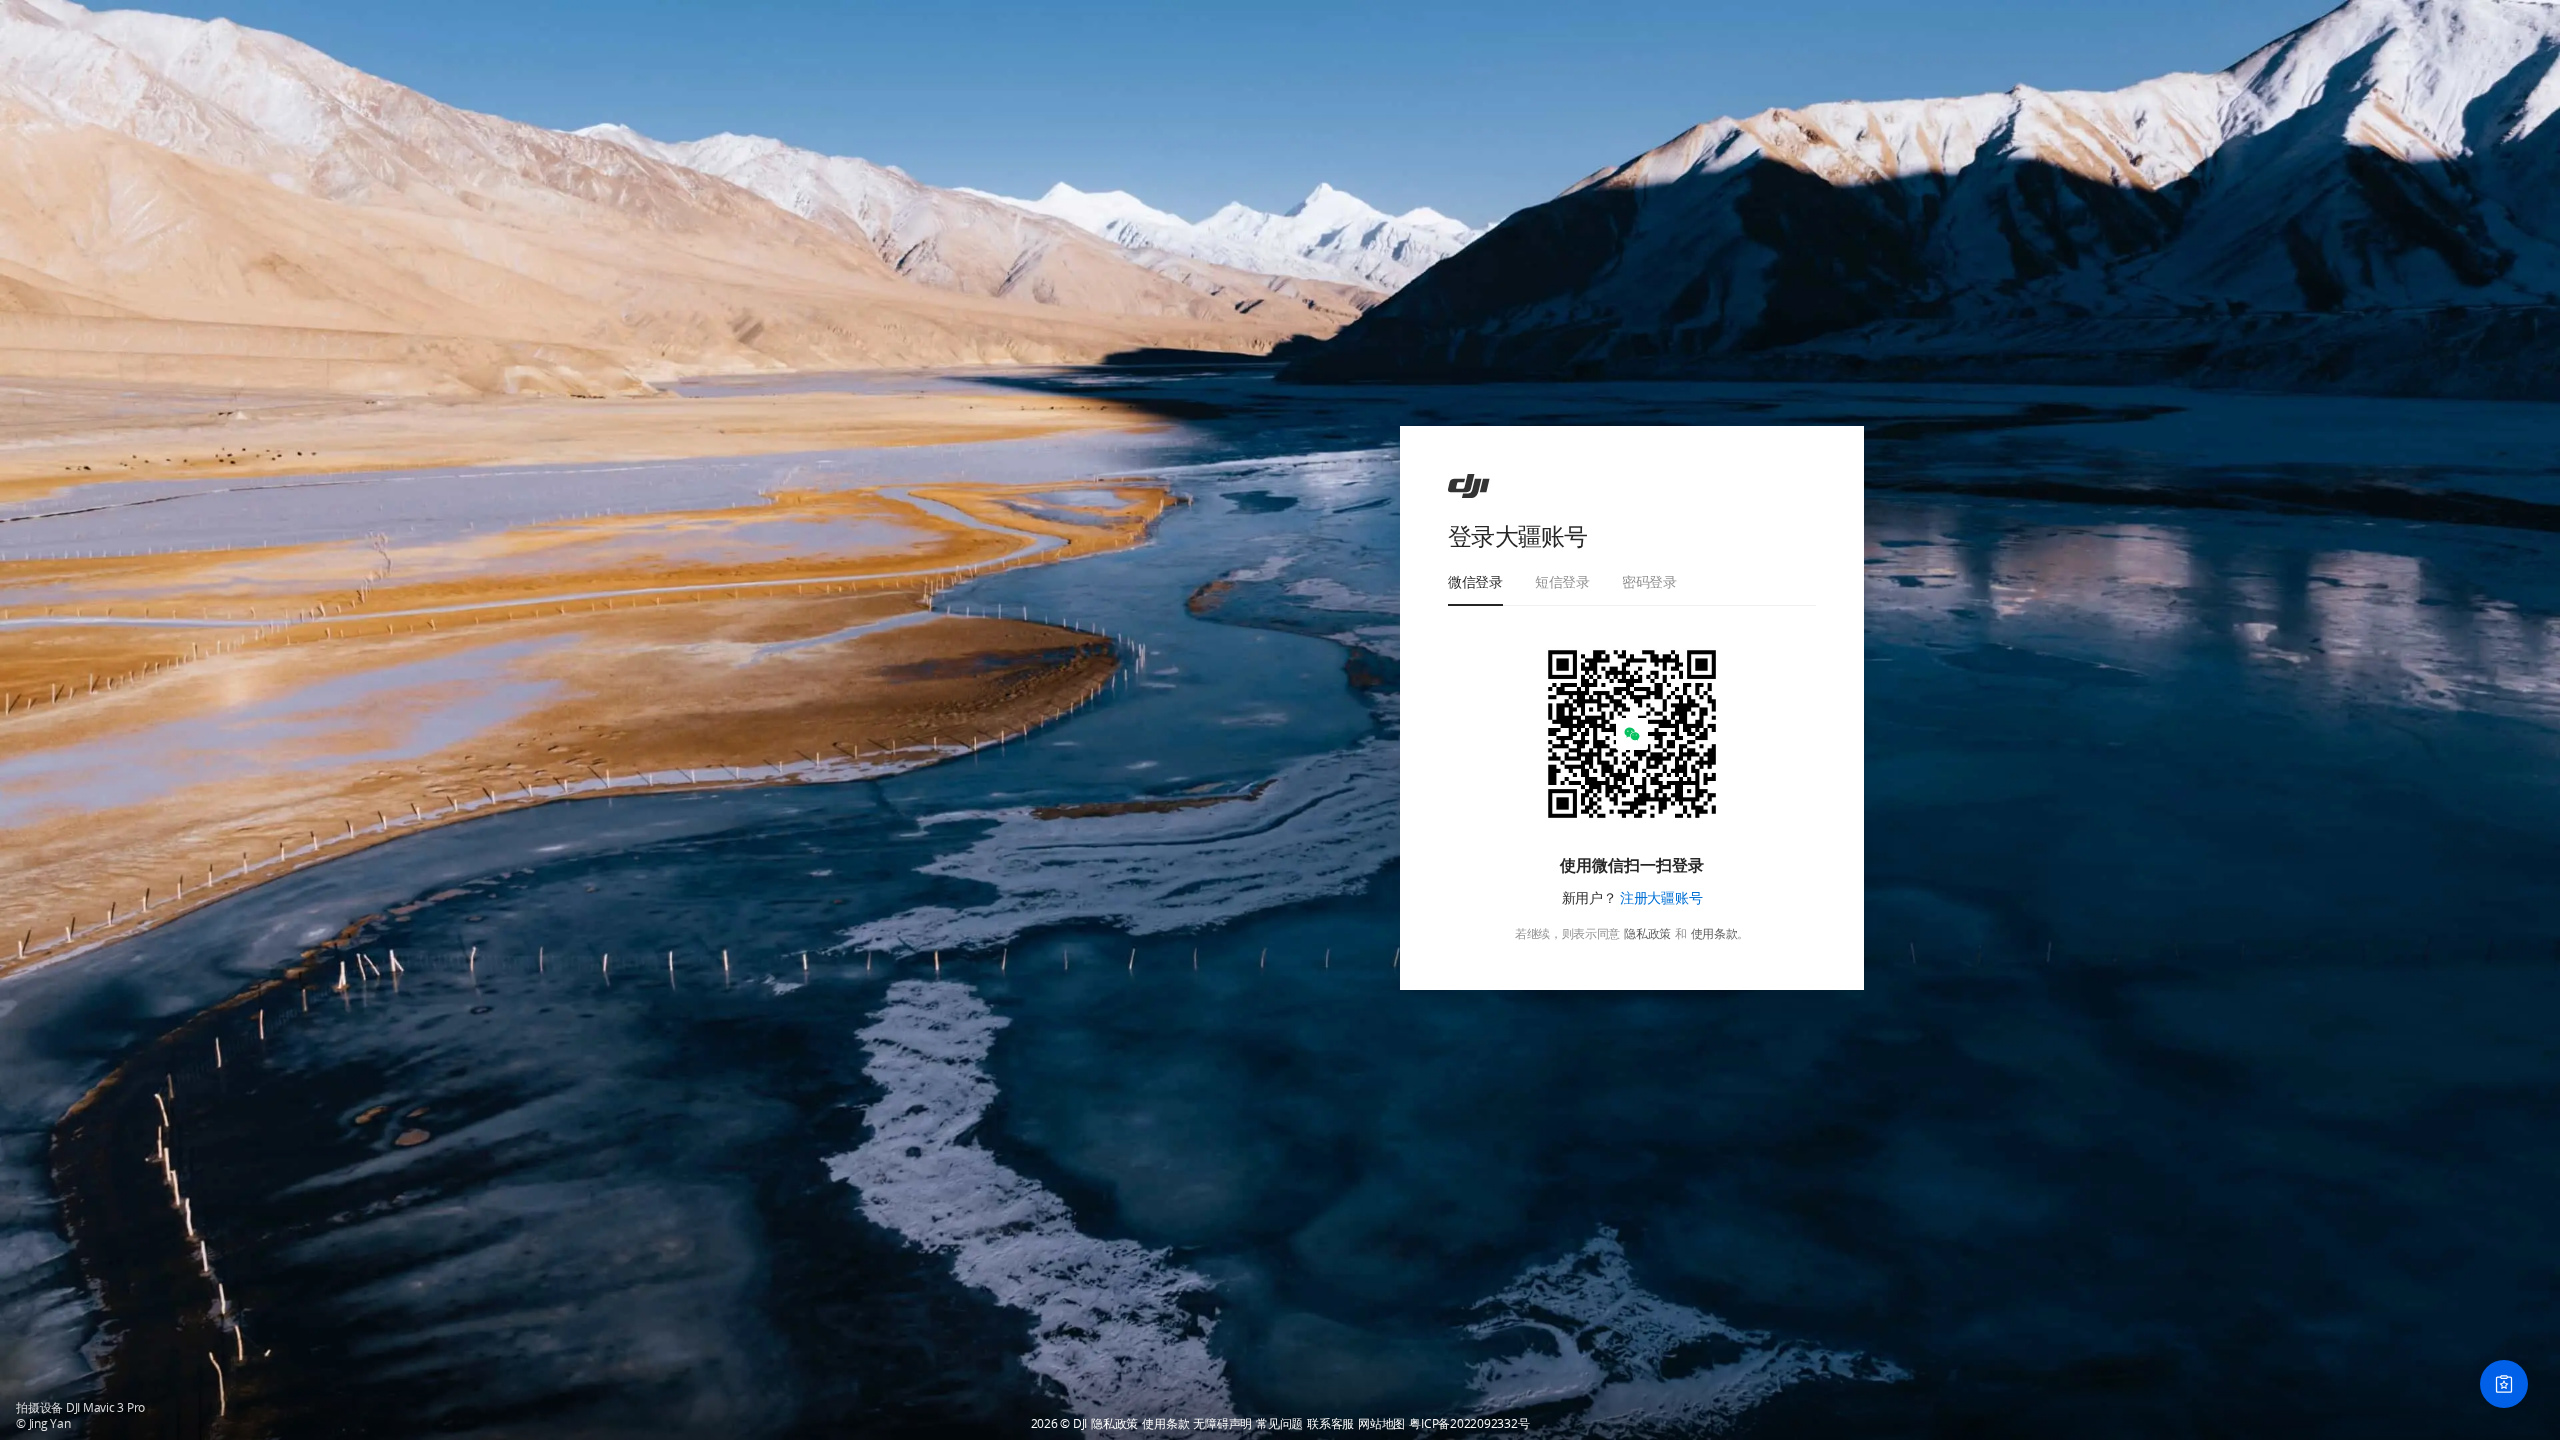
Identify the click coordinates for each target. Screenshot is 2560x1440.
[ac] (1469, 486)
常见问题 (1279, 1424)
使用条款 (1714, 934)
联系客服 (1330, 1424)
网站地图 (1381, 1424)
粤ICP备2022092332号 (1469, 1424)
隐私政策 (1647, 934)
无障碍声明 (1222, 1424)
